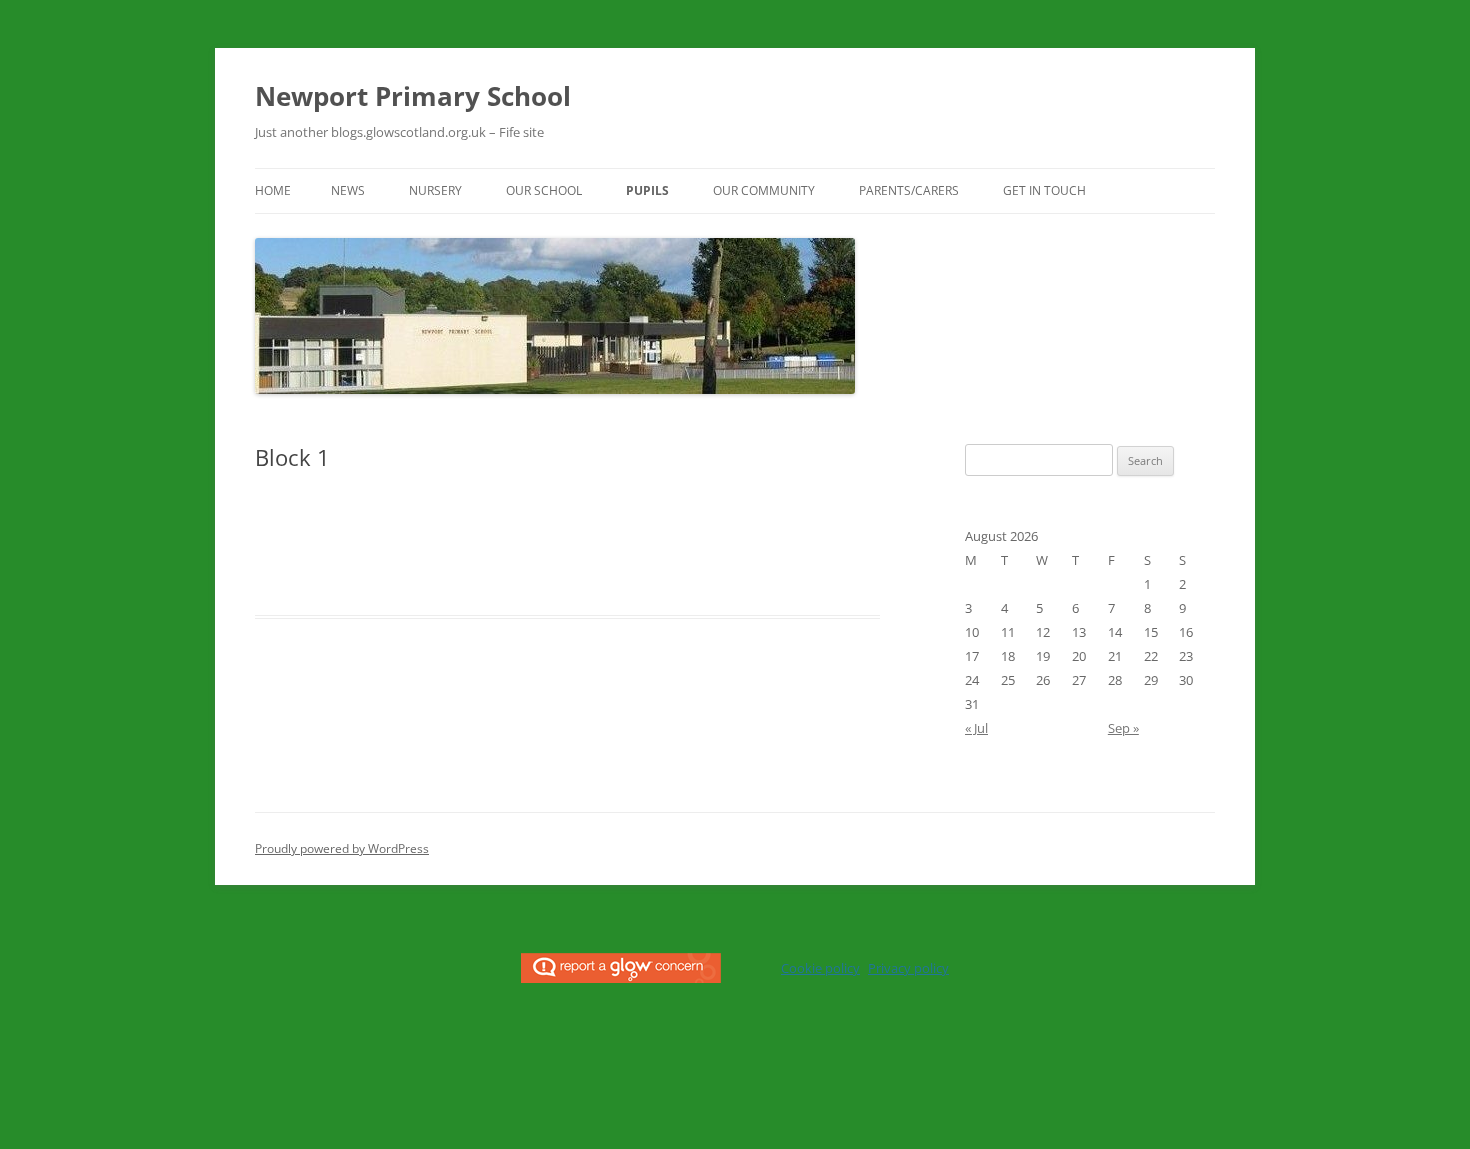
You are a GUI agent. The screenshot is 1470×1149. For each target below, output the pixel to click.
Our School (544, 190)
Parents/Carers (909, 190)
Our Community (764, 190)
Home (273, 190)
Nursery (435, 190)
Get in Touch (1044, 190)
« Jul (976, 728)
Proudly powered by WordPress (342, 848)
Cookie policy (820, 968)
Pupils (647, 190)
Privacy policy (908, 968)
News (348, 190)
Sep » (1123, 728)
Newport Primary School (413, 96)
